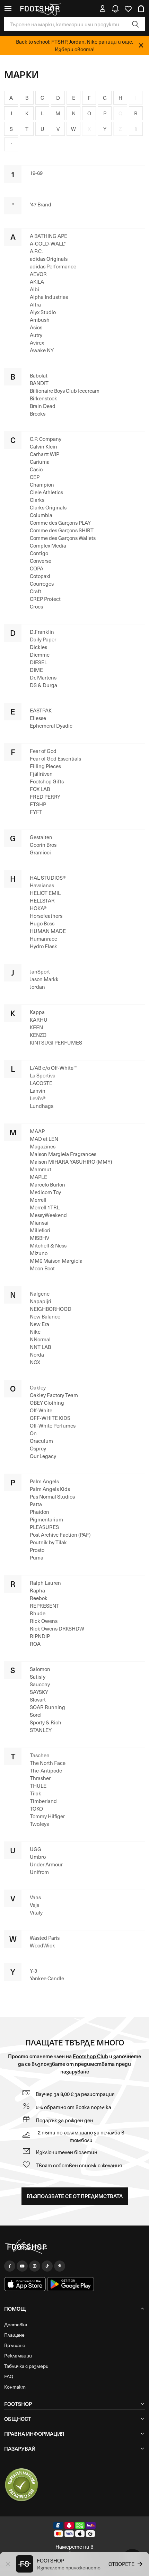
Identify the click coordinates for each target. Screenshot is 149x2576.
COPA (37, 568)
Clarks (37, 500)
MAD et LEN (44, 1139)
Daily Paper (43, 639)
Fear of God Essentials (55, 758)
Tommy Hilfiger (47, 1816)
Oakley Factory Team (54, 1395)
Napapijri (41, 1301)
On (33, 1433)
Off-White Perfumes (53, 1425)
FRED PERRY (45, 797)
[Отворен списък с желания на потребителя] (128, 9)
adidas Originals (49, 259)
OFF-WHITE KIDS (50, 1418)
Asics (36, 327)
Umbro (38, 1857)
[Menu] (8, 9)
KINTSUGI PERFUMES (56, 1042)
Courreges (42, 584)
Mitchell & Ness (48, 1245)
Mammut (41, 1169)
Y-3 (33, 1971)
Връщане (15, 2345)
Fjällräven (41, 774)
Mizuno (39, 1253)
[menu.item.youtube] (22, 2266)
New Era (40, 1324)
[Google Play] (71, 2284)
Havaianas (42, 885)
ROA (35, 1644)
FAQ (9, 2376)
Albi (34, 289)
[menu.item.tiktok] (47, 2266)
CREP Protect (45, 599)
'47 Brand (41, 204)
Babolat (39, 375)
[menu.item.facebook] (10, 2266)
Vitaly (36, 1912)
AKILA (37, 282)
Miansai (39, 1223)
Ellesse (38, 718)
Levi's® (38, 1098)
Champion (42, 485)
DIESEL (38, 662)
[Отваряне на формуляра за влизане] (103, 9)
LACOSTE (41, 1083)
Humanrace (43, 939)
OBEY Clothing (47, 1403)
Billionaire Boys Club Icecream (65, 391)
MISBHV (40, 1238)
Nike (35, 1332)
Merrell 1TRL (45, 1207)
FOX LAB (40, 789)
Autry (36, 335)
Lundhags (42, 1106)
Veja (35, 1905)
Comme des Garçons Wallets (63, 538)
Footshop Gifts (47, 781)
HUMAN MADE (48, 931)
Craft (36, 591)
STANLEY (41, 1730)
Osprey (38, 1448)
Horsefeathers (46, 916)
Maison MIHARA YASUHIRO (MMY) (71, 1162)
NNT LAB (40, 1347)
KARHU (39, 1020)
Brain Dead (43, 406)
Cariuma (40, 462)
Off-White (41, 1410)
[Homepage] (74, 2247)
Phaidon (40, 1512)
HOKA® (38, 908)
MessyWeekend (48, 1215)
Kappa (37, 1012)
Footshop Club (90, 2056)
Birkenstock (43, 398)
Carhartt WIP (45, 454)
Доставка (16, 2324)
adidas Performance (53, 266)
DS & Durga (43, 685)
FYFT (36, 812)
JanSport (40, 971)
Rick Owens (44, 1621)
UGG (36, 1849)
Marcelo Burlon (47, 1184)
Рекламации (18, 2356)
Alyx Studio (43, 312)
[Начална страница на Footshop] (40, 9)
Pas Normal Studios (52, 1496)
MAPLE (38, 1177)
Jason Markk (44, 979)
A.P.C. (36, 251)
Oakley (38, 1387)
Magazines (43, 1146)
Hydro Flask (43, 946)
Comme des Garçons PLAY (60, 523)
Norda (37, 1354)
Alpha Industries (49, 297)
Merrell (38, 1200)
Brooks (38, 414)
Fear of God (43, 751)
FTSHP (38, 804)
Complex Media (48, 545)
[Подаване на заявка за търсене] (135, 24)
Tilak (36, 1793)
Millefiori (40, 1230)
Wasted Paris (45, 1938)
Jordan (37, 987)
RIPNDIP (40, 1636)
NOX (35, 1362)
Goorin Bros (43, 845)
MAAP (37, 1131)
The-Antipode (46, 1770)
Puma (37, 1557)
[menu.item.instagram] (35, 2266)
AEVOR (38, 274)
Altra (35, 304)
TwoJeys (39, 1824)
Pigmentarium (46, 1519)
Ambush (40, 320)
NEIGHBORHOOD (51, 1309)
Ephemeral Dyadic (51, 726)
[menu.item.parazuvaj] (21, 2485)
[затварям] (141, 45)
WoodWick (42, 1945)
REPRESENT (45, 1606)
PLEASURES (44, 1527)
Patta (36, 1504)
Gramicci (40, 852)
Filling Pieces (45, 766)
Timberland (43, 1801)
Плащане (14, 2335)
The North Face (48, 1763)
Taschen (40, 1755)
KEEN (36, 1027)
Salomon (40, 1669)
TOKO (36, 1809)
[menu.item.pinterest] (60, 2266)
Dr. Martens (43, 677)
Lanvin (38, 1091)
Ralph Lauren (45, 1583)
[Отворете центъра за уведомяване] (115, 9)
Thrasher (40, 1778)
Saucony (40, 1684)
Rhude (38, 1613)
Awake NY (42, 350)
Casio (36, 469)
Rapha (37, 1590)
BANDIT (39, 383)
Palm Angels (44, 1481)
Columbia (41, 515)
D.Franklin (42, 632)
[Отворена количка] (141, 9)
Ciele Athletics (46, 492)
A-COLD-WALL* (48, 243)
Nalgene (40, 1294)
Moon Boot (42, 1268)
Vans (35, 1897)
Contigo (39, 553)
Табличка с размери (26, 2366)
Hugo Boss (42, 923)
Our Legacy (43, 1456)
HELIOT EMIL (45, 893)
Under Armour (46, 1864)
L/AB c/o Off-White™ (53, 1068)
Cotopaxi (40, 576)
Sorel (36, 1715)
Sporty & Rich (46, 1722)
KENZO (38, 1035)
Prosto (37, 1550)
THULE (38, 1786)
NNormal (40, 1339)
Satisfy (38, 1677)
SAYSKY (39, 1692)
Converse (41, 561)
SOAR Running (47, 1707)
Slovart (38, 1699)
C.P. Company (46, 439)
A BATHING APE (49, 236)
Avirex (37, 343)
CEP (35, 477)
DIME (36, 670)
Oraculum (41, 1441)
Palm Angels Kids (50, 1489)
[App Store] (25, 2284)
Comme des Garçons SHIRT (62, 530)
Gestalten (41, 837)
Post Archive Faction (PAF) (60, 1535)
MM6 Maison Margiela (56, 1261)
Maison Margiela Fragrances (63, 1154)
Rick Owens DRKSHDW (57, 1628)
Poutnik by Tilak (48, 1542)
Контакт (15, 2387)
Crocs (36, 606)
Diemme (40, 655)
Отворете (121, 2564)
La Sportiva (43, 1075)
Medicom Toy (45, 1192)
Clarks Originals (48, 507)
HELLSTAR (42, 900)
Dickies (38, 647)
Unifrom (39, 1872)
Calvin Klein (43, 446)
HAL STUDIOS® (48, 878)
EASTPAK (41, 710)
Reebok (39, 1598)
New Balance (45, 1316)
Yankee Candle (47, 1978)
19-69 (36, 173)
